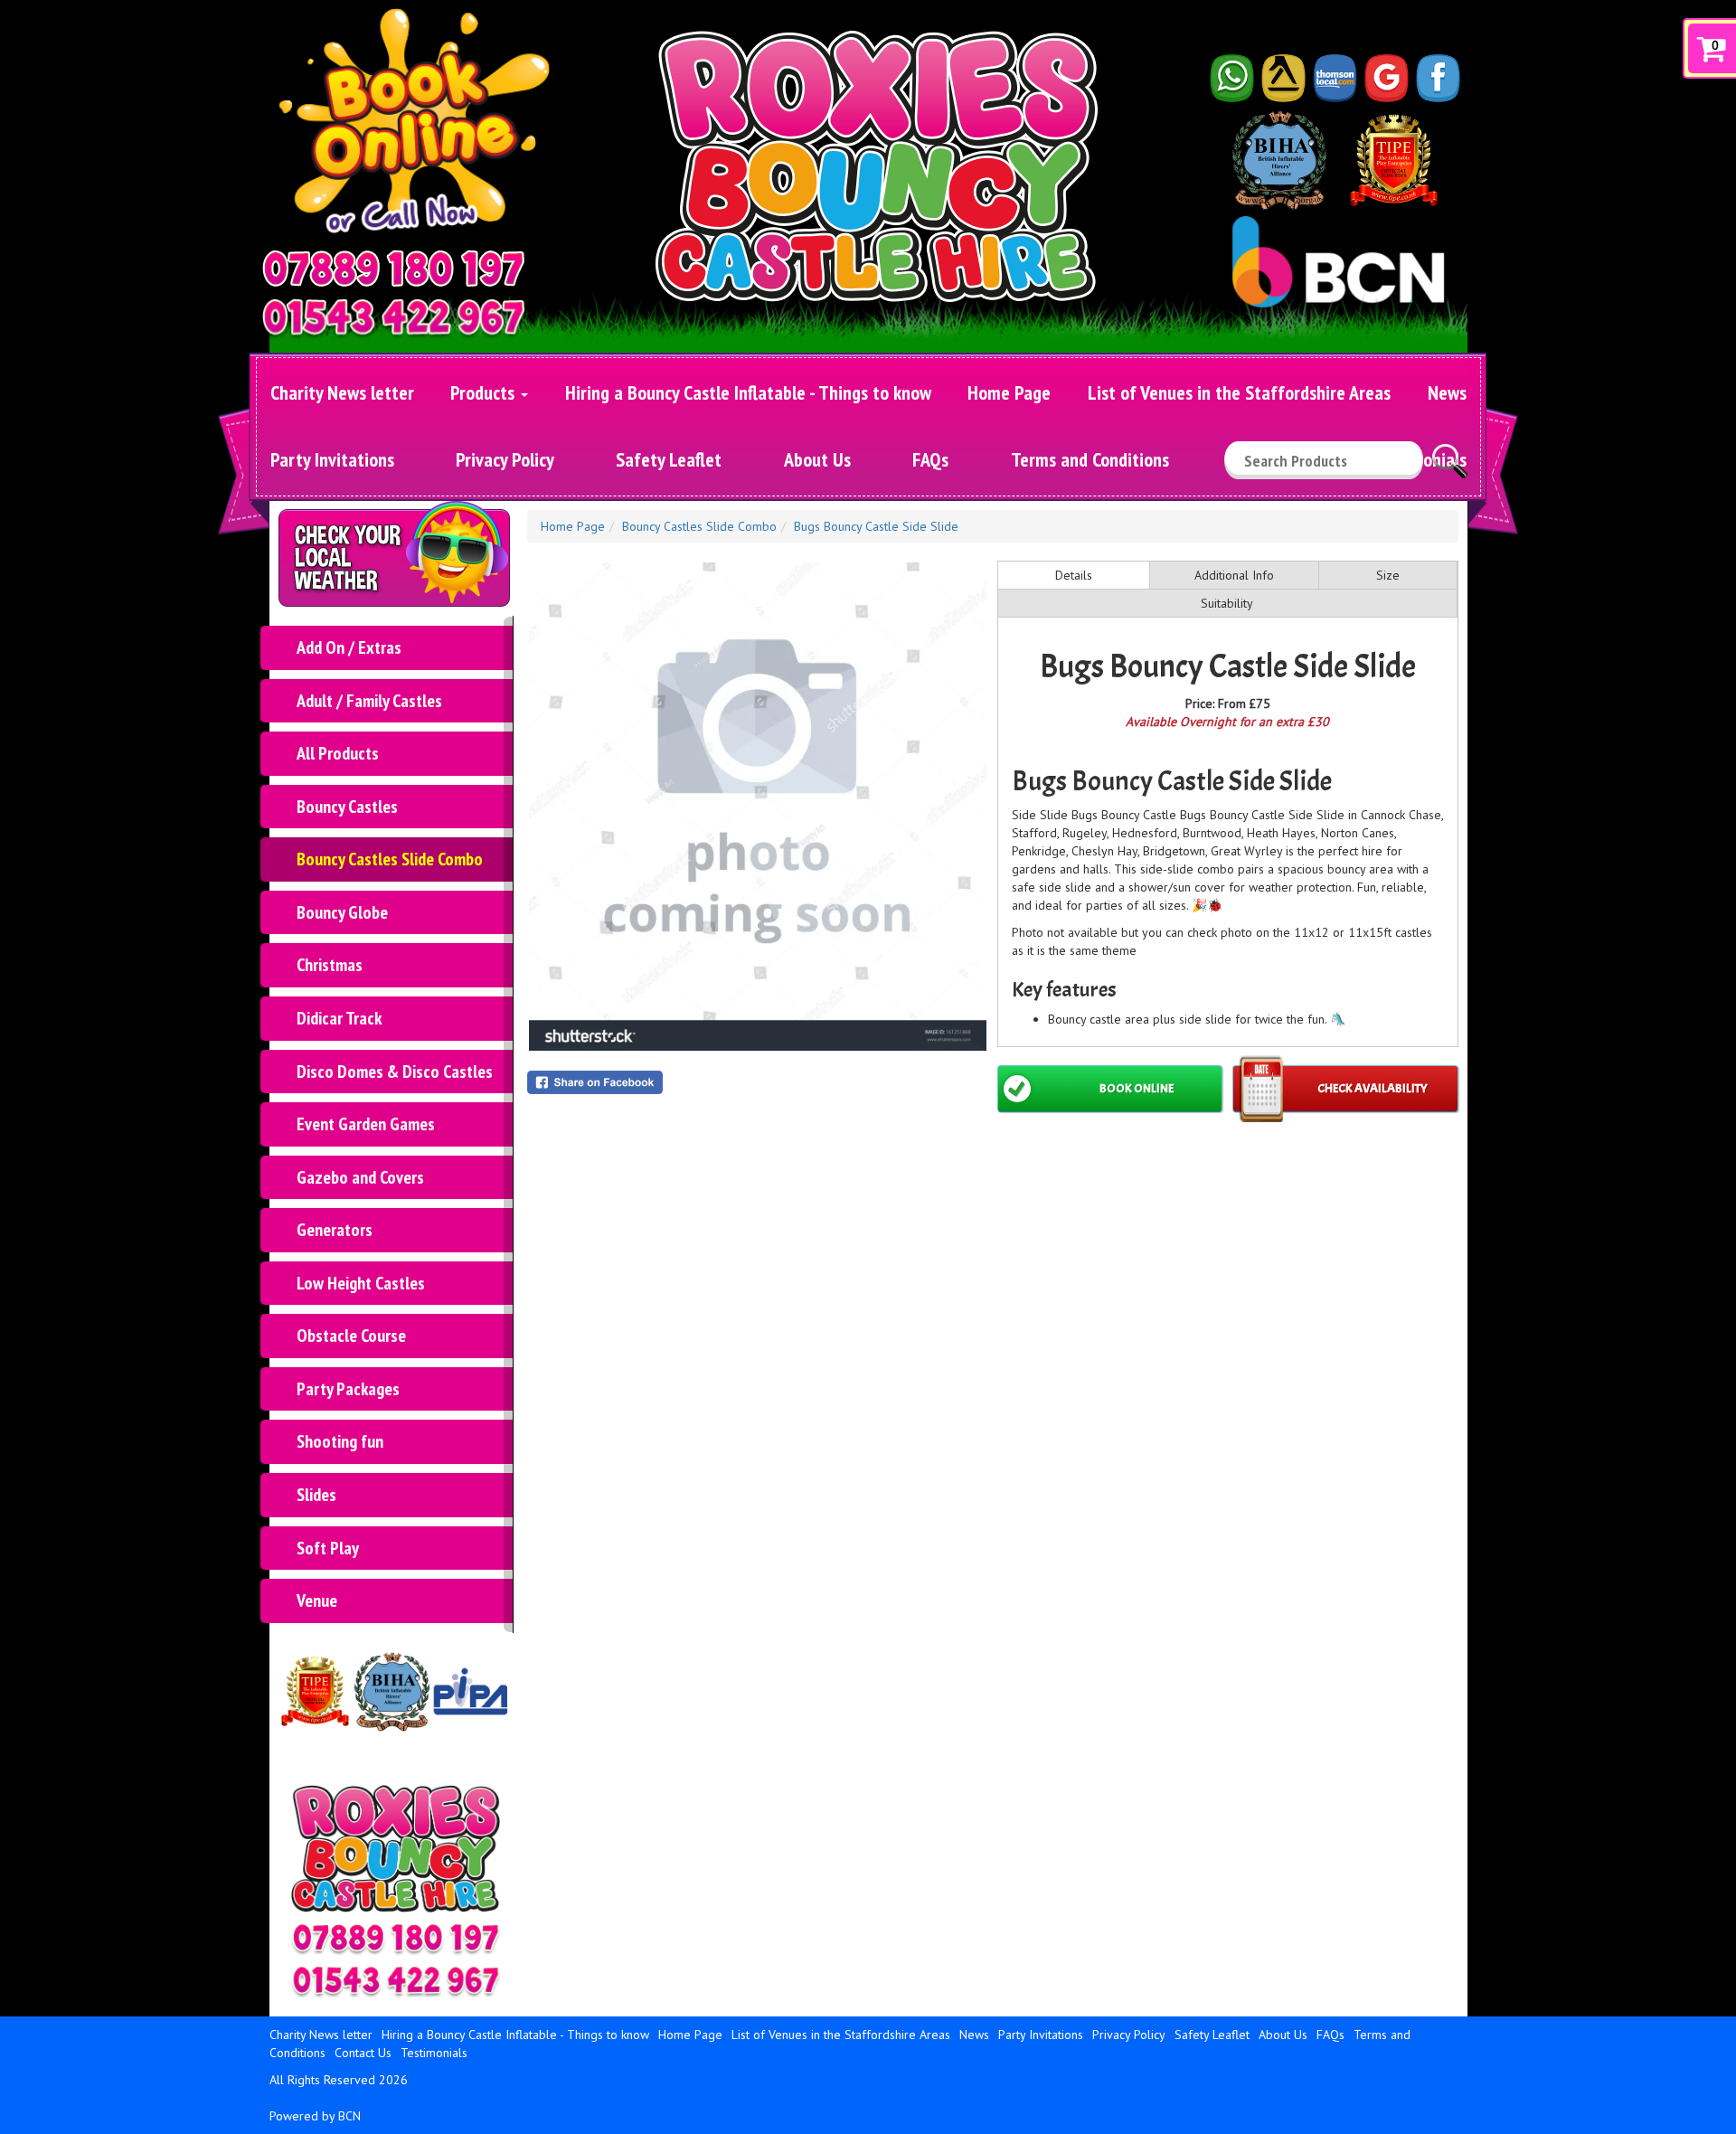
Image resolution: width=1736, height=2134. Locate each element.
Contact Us (363, 2053)
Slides (316, 1495)
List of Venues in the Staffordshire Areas (1239, 392)
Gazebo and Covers (360, 1177)
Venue (317, 1600)
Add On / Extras (349, 647)
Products (485, 392)
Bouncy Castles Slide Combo (390, 859)
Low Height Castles (361, 1283)
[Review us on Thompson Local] (1335, 77)
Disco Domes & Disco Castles (395, 1072)
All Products (338, 753)
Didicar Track (339, 1018)
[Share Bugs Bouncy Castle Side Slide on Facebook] (758, 1082)
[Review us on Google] (1387, 77)
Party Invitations (332, 459)
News (1447, 392)
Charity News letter (342, 392)
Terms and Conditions (1090, 459)
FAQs (930, 459)
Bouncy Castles (347, 807)
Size (1388, 575)
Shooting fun (340, 1441)
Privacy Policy (505, 459)
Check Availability (1373, 1088)
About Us (817, 459)
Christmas (330, 965)
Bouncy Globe (342, 912)
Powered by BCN (315, 2116)
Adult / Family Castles (369, 701)
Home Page (1009, 392)
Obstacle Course (351, 1336)
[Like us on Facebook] (1439, 77)
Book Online (1137, 1088)
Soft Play (328, 1548)
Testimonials (434, 2053)
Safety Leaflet (669, 459)
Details (1074, 575)
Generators (335, 1230)
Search (1450, 453)
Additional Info (1234, 575)
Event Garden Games (366, 1124)
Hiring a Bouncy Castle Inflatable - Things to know (748, 392)
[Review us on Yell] (1284, 77)
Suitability (1227, 603)
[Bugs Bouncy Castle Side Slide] (758, 807)
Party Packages (348, 1389)
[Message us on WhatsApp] (1232, 77)
